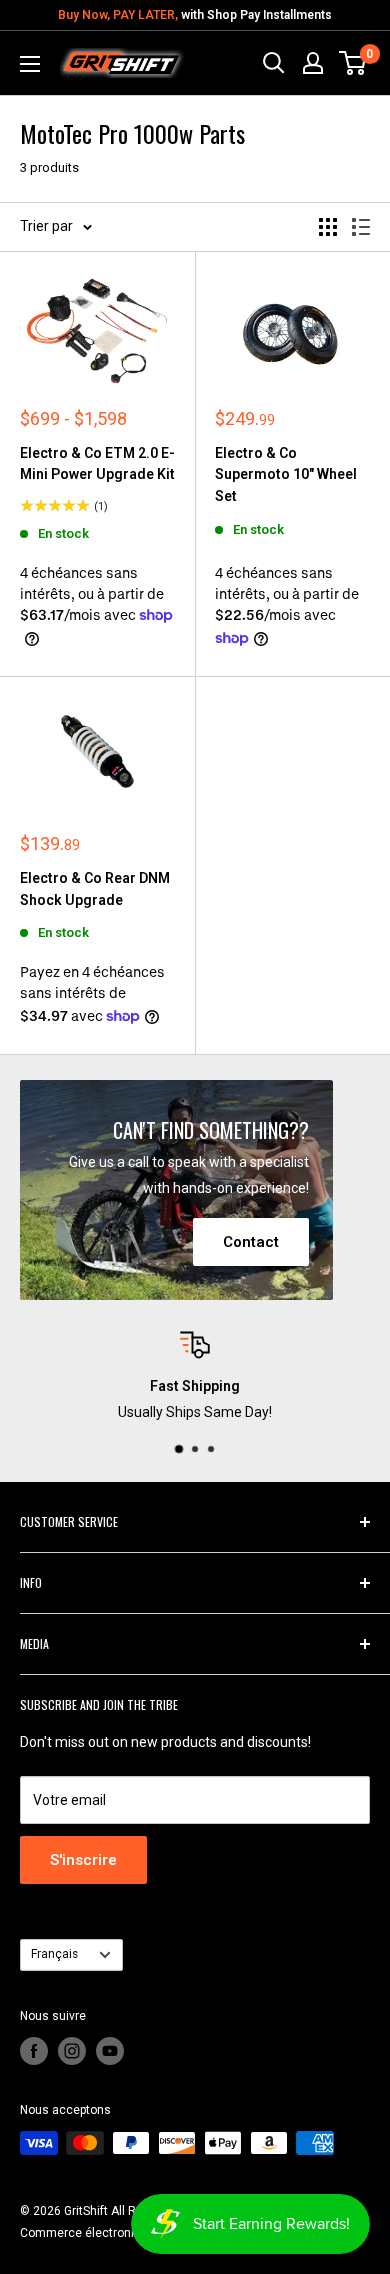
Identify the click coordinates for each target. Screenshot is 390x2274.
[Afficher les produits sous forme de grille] (328, 227)
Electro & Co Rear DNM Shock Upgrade (95, 889)
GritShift (86, 2211)
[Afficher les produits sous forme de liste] (361, 227)
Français (54, 1954)
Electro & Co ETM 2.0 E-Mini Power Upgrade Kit (97, 464)
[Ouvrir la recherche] (274, 63)
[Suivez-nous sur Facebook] (34, 2051)
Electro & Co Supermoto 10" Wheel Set (286, 474)
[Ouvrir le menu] (30, 64)
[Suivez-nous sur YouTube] (110, 2051)
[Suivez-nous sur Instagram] (72, 2051)
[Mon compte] (313, 63)
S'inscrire (83, 1860)
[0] (353, 63)
